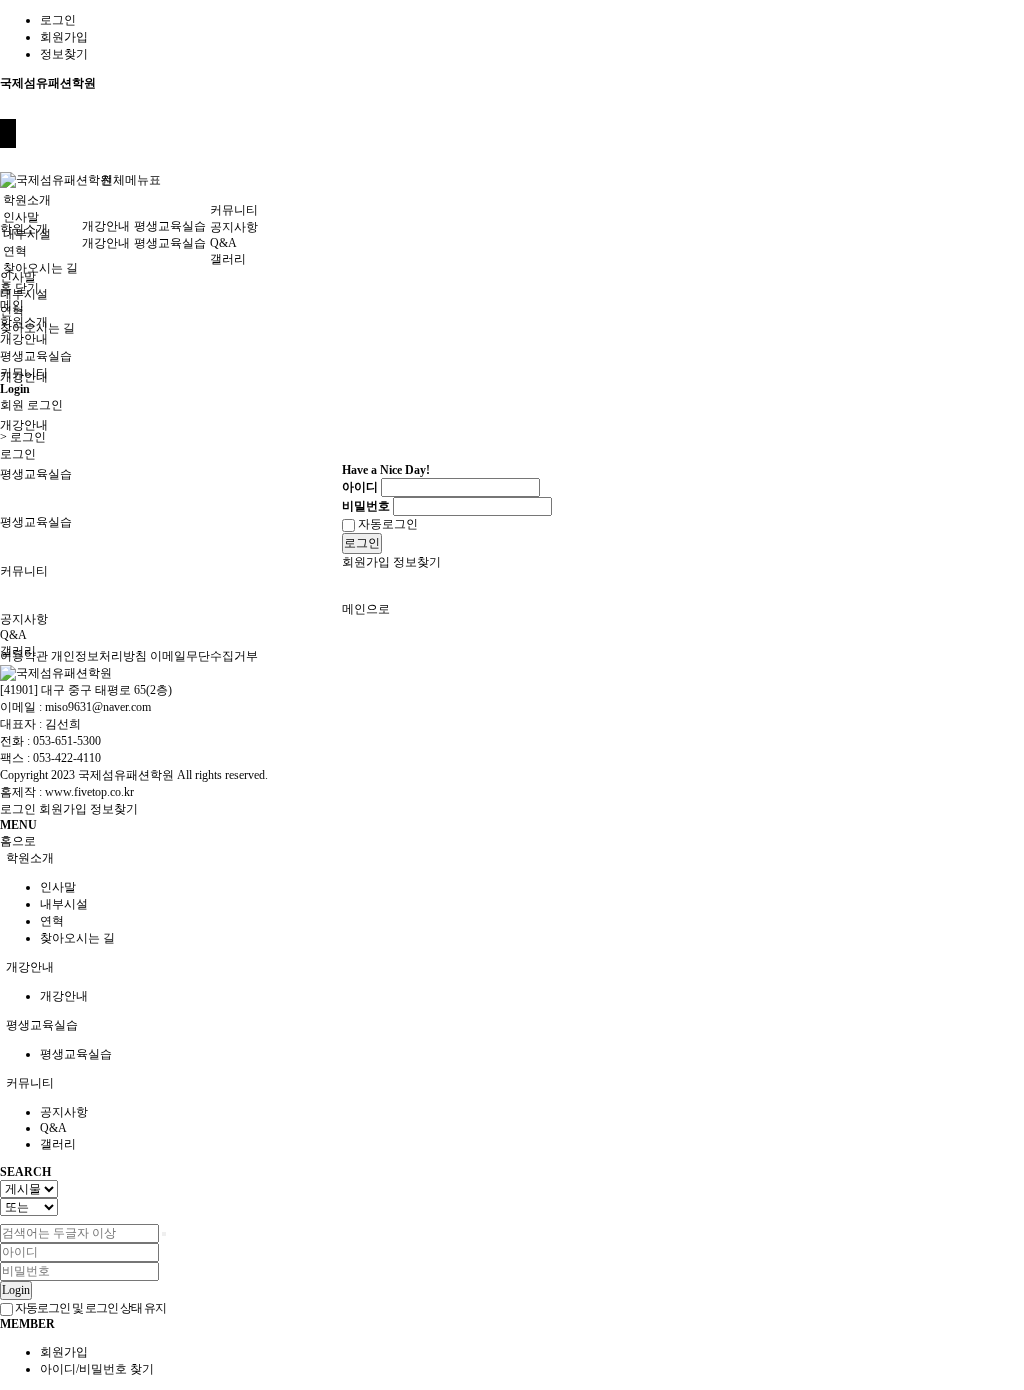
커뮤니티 (24, 571)
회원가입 (64, 37)
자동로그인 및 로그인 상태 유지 (89, 1308)
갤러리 (228, 259)
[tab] (512, 858)
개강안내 (24, 425)
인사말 (18, 277)
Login (16, 1290)
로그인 (58, 20)
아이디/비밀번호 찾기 (97, 1369)
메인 (12, 305)
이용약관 (24, 656)
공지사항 (24, 619)
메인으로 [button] (366, 609)
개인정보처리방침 (99, 656)
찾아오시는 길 (40, 268)
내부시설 (27, 234)
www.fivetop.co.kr (89, 792)
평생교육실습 (36, 474)
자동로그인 (386, 524)
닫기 (27, 288)
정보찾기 (64, 54)
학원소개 (27, 200)
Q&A (13, 635)
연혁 (15, 251)
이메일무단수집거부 (204, 656)
